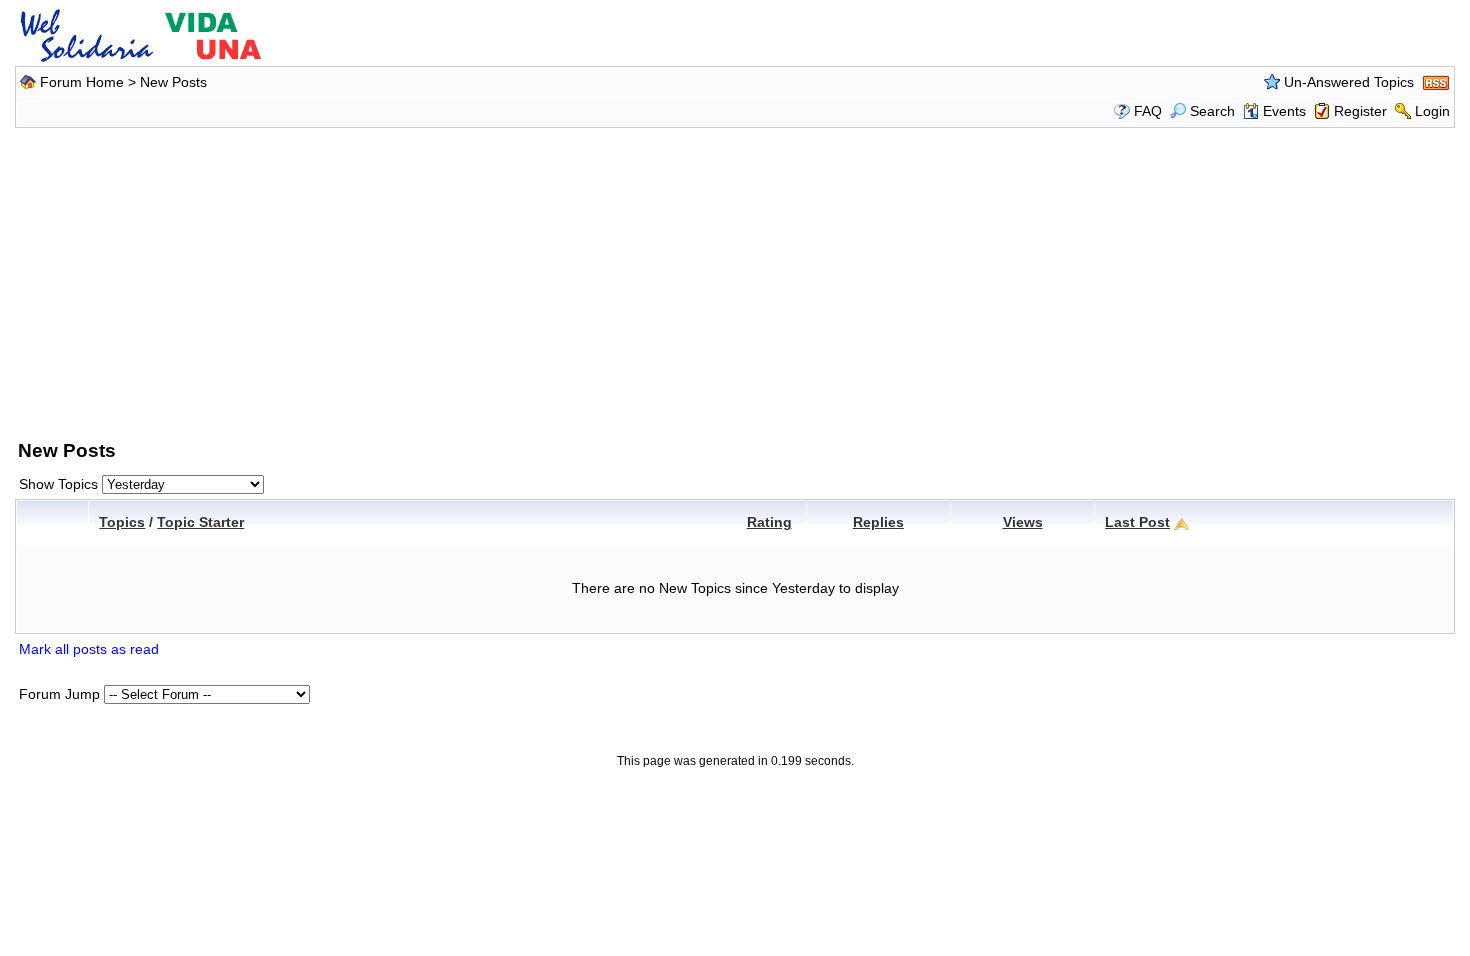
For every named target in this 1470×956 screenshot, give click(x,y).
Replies (878, 522)
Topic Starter (200, 522)
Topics (122, 522)
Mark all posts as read (89, 649)
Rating (769, 522)
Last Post (1137, 522)
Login (1432, 111)
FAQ (1148, 111)
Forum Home (82, 82)
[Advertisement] (735, 280)
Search (1212, 111)
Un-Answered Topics (1349, 82)
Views (1023, 522)
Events (1284, 111)
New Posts (173, 82)
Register (1360, 111)
